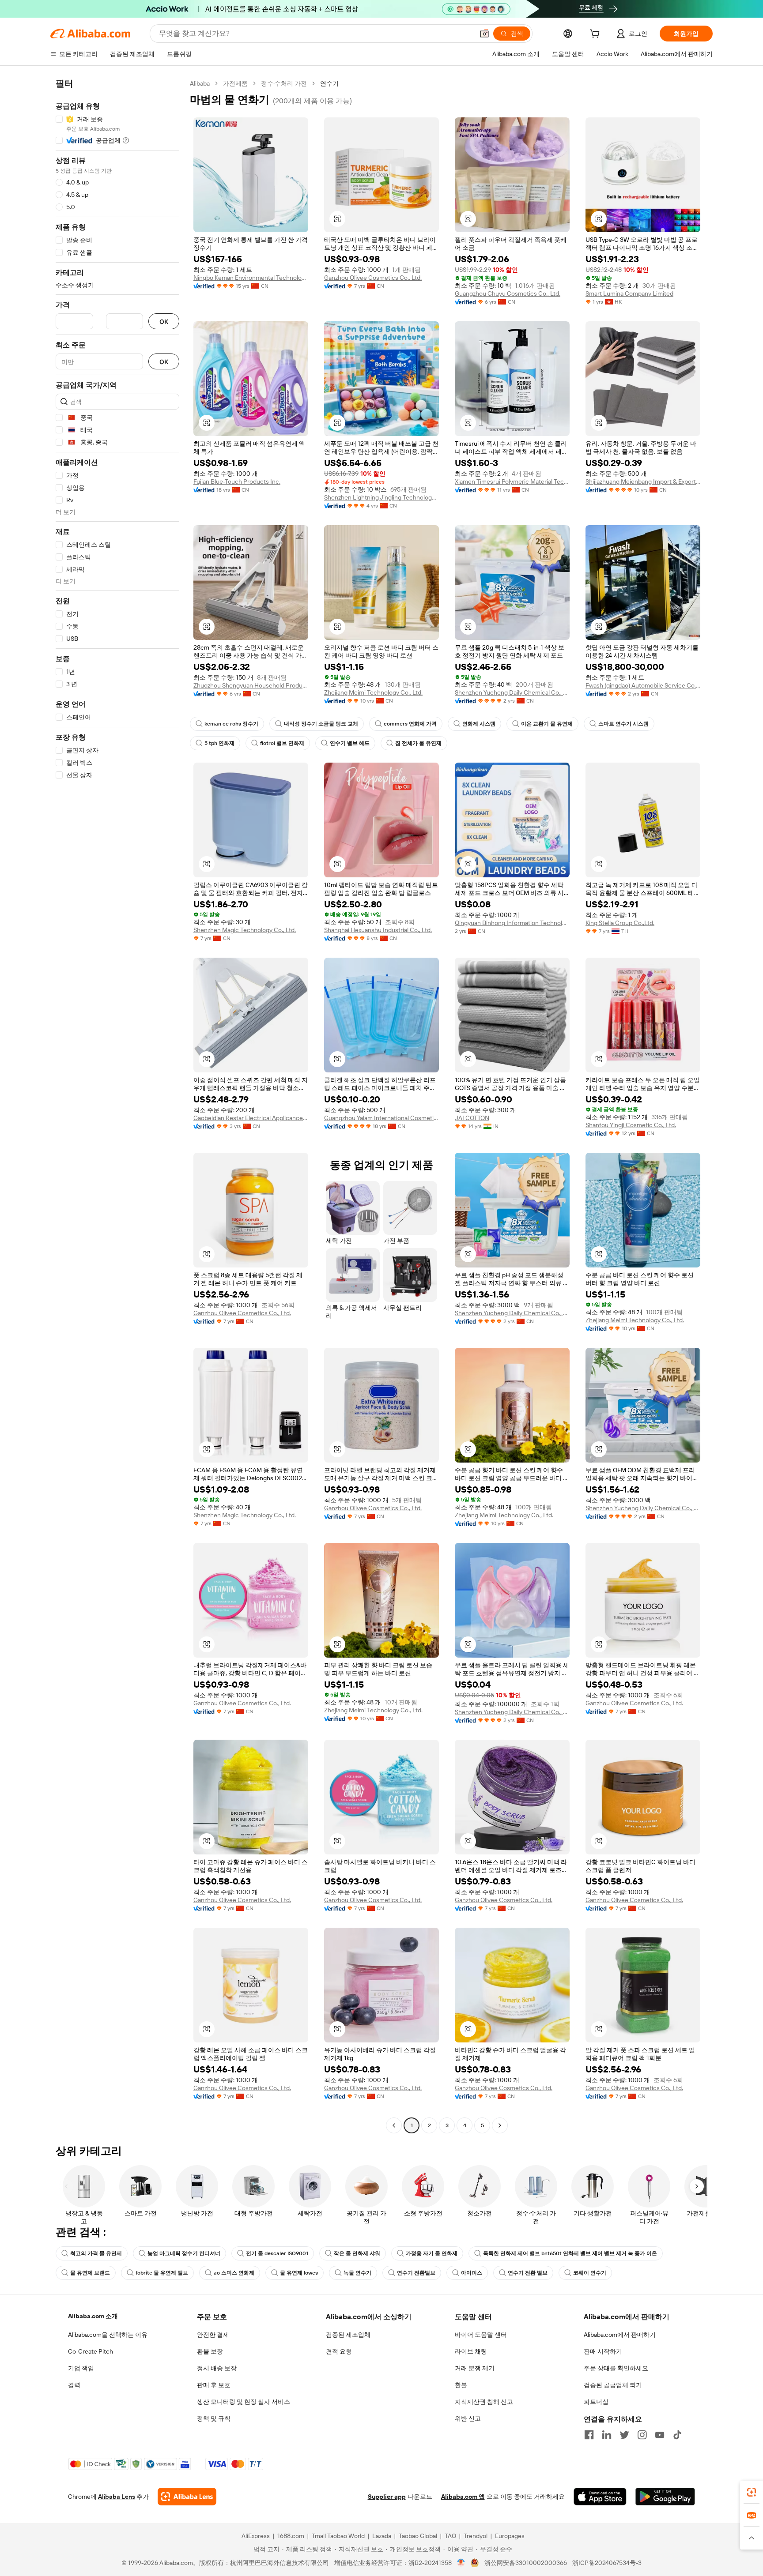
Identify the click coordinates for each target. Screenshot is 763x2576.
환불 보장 (210, 2351)
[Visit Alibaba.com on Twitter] (624, 2435)
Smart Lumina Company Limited (629, 293)
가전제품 (235, 83)
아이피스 (472, 2273)
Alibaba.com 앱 (463, 2497)
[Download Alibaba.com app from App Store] (600, 2497)
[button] (484, 34)
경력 (74, 2385)
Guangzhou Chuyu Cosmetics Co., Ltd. (508, 293)
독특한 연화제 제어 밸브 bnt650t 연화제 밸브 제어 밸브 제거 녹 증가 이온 (570, 2253)
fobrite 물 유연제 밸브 (162, 2273)
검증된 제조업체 (348, 2335)
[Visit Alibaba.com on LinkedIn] (607, 2435)
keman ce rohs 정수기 (231, 724)
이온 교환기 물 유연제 (547, 724)
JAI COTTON (472, 1118)
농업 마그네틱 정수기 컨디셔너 (184, 2253)
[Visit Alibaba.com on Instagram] (642, 2435)
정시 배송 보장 (217, 2368)
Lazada (382, 2536)
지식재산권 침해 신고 (484, 2402)
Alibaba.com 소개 (93, 2316)
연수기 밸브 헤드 (350, 743)
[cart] (597, 35)
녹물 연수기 (357, 2273)
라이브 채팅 (471, 2351)
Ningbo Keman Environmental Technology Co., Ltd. (251, 278)
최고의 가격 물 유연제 (96, 2253)
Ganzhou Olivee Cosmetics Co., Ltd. (373, 278)
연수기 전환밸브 (416, 2273)
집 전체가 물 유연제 (418, 743)
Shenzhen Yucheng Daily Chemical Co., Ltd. (512, 692)
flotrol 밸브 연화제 (282, 743)
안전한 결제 (213, 2335)
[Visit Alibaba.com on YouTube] (660, 2435)
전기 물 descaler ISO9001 (277, 2253)
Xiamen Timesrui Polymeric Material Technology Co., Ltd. (512, 481)
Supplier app (387, 2497)
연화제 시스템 (479, 724)
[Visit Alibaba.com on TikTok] (677, 2435)
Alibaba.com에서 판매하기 (620, 2335)
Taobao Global (418, 2536)
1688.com (291, 2536)
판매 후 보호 (214, 2385)
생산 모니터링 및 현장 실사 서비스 (244, 2402)
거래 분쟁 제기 (475, 2368)
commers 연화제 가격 (410, 724)
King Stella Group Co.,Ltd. (620, 923)
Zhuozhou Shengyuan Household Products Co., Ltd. (251, 685)
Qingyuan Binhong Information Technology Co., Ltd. (512, 923)
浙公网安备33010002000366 (526, 2563)
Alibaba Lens (117, 2497)
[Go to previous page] (394, 2125)
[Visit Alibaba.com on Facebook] (589, 2435)
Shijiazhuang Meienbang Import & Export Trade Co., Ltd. (643, 481)
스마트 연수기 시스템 (623, 724)
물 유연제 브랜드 (90, 2273)
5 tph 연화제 (219, 743)
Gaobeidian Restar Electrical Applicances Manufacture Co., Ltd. (251, 1118)
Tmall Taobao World (338, 2536)
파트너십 (596, 2402)
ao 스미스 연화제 (234, 2273)
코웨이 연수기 (590, 2273)
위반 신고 (468, 2418)
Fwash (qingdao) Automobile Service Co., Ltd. (643, 685)
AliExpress (256, 2536)
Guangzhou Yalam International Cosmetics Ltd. (381, 1118)
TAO (450, 2536)
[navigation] (117, 1106)
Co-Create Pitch (91, 2351)
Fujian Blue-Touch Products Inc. (237, 481)
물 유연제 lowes (299, 2273)
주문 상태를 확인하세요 (616, 2368)
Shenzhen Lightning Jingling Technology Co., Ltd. (381, 497)
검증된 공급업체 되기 (613, 2385)
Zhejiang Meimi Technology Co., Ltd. (373, 692)
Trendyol (476, 2536)
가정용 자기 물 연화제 (432, 2253)
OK (164, 322)
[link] (752, 2492)
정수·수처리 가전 (284, 83)
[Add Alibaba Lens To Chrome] (187, 2497)
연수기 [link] (329, 83)
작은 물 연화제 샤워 (357, 2253)
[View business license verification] (461, 2563)
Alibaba (200, 83)
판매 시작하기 (603, 2351)
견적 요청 (339, 2351)
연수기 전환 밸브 (528, 2273)
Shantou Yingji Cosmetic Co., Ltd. (631, 1125)
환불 (461, 2385)
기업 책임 (81, 2368)
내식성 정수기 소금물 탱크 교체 (321, 724)
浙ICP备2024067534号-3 (607, 2563)
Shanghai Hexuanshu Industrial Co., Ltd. (378, 930)
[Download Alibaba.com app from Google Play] (665, 2497)
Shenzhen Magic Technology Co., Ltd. (245, 930)
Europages (510, 2536)
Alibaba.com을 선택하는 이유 (108, 2335)
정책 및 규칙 (214, 2418)
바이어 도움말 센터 (481, 2335)
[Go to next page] (500, 2125)
